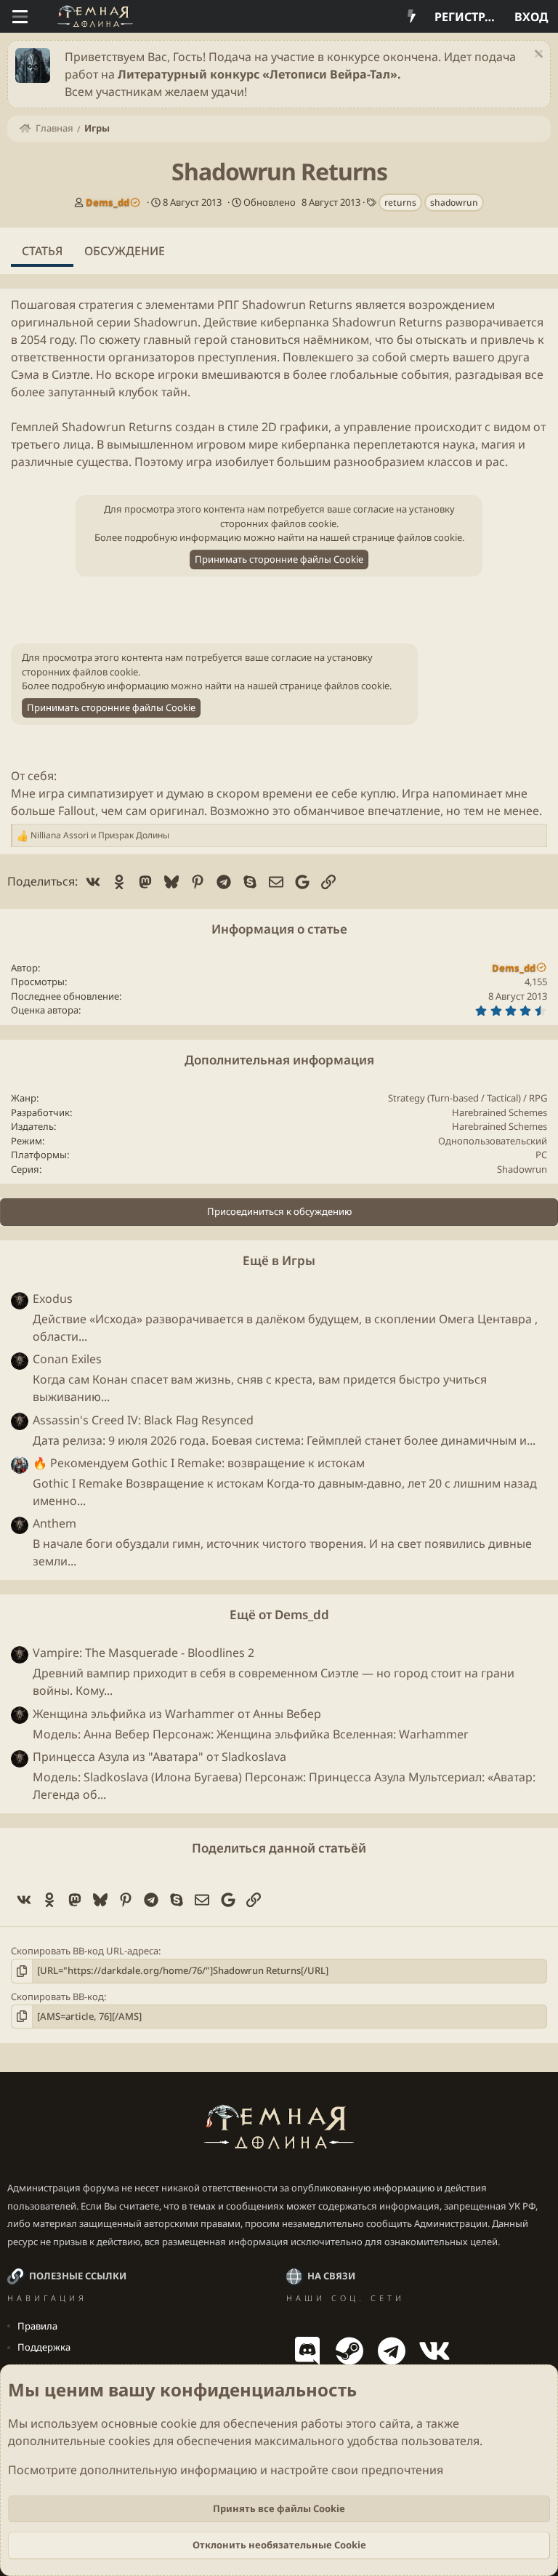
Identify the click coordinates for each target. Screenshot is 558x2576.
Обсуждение (125, 251)
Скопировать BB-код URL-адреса (85, 1951)
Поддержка (44, 2347)
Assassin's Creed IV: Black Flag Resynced (143, 1420)
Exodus (53, 1299)
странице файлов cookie (407, 537)
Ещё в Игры (279, 1260)
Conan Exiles (67, 1359)
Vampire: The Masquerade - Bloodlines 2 (143, 1653)
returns (400, 202)
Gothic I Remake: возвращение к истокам (199, 1463)
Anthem (54, 1523)
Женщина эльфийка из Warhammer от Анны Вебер (177, 1714)
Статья (42, 251)
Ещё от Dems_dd (279, 1614)
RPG (538, 1098)
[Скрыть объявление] (537, 56)
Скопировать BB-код (57, 1997)
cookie (179, 2423)
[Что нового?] (412, 17)
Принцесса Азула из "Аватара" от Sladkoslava (159, 1757)
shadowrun (454, 202)
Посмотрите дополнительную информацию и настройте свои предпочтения (226, 2470)
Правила (37, 2326)
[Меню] (20, 17)
